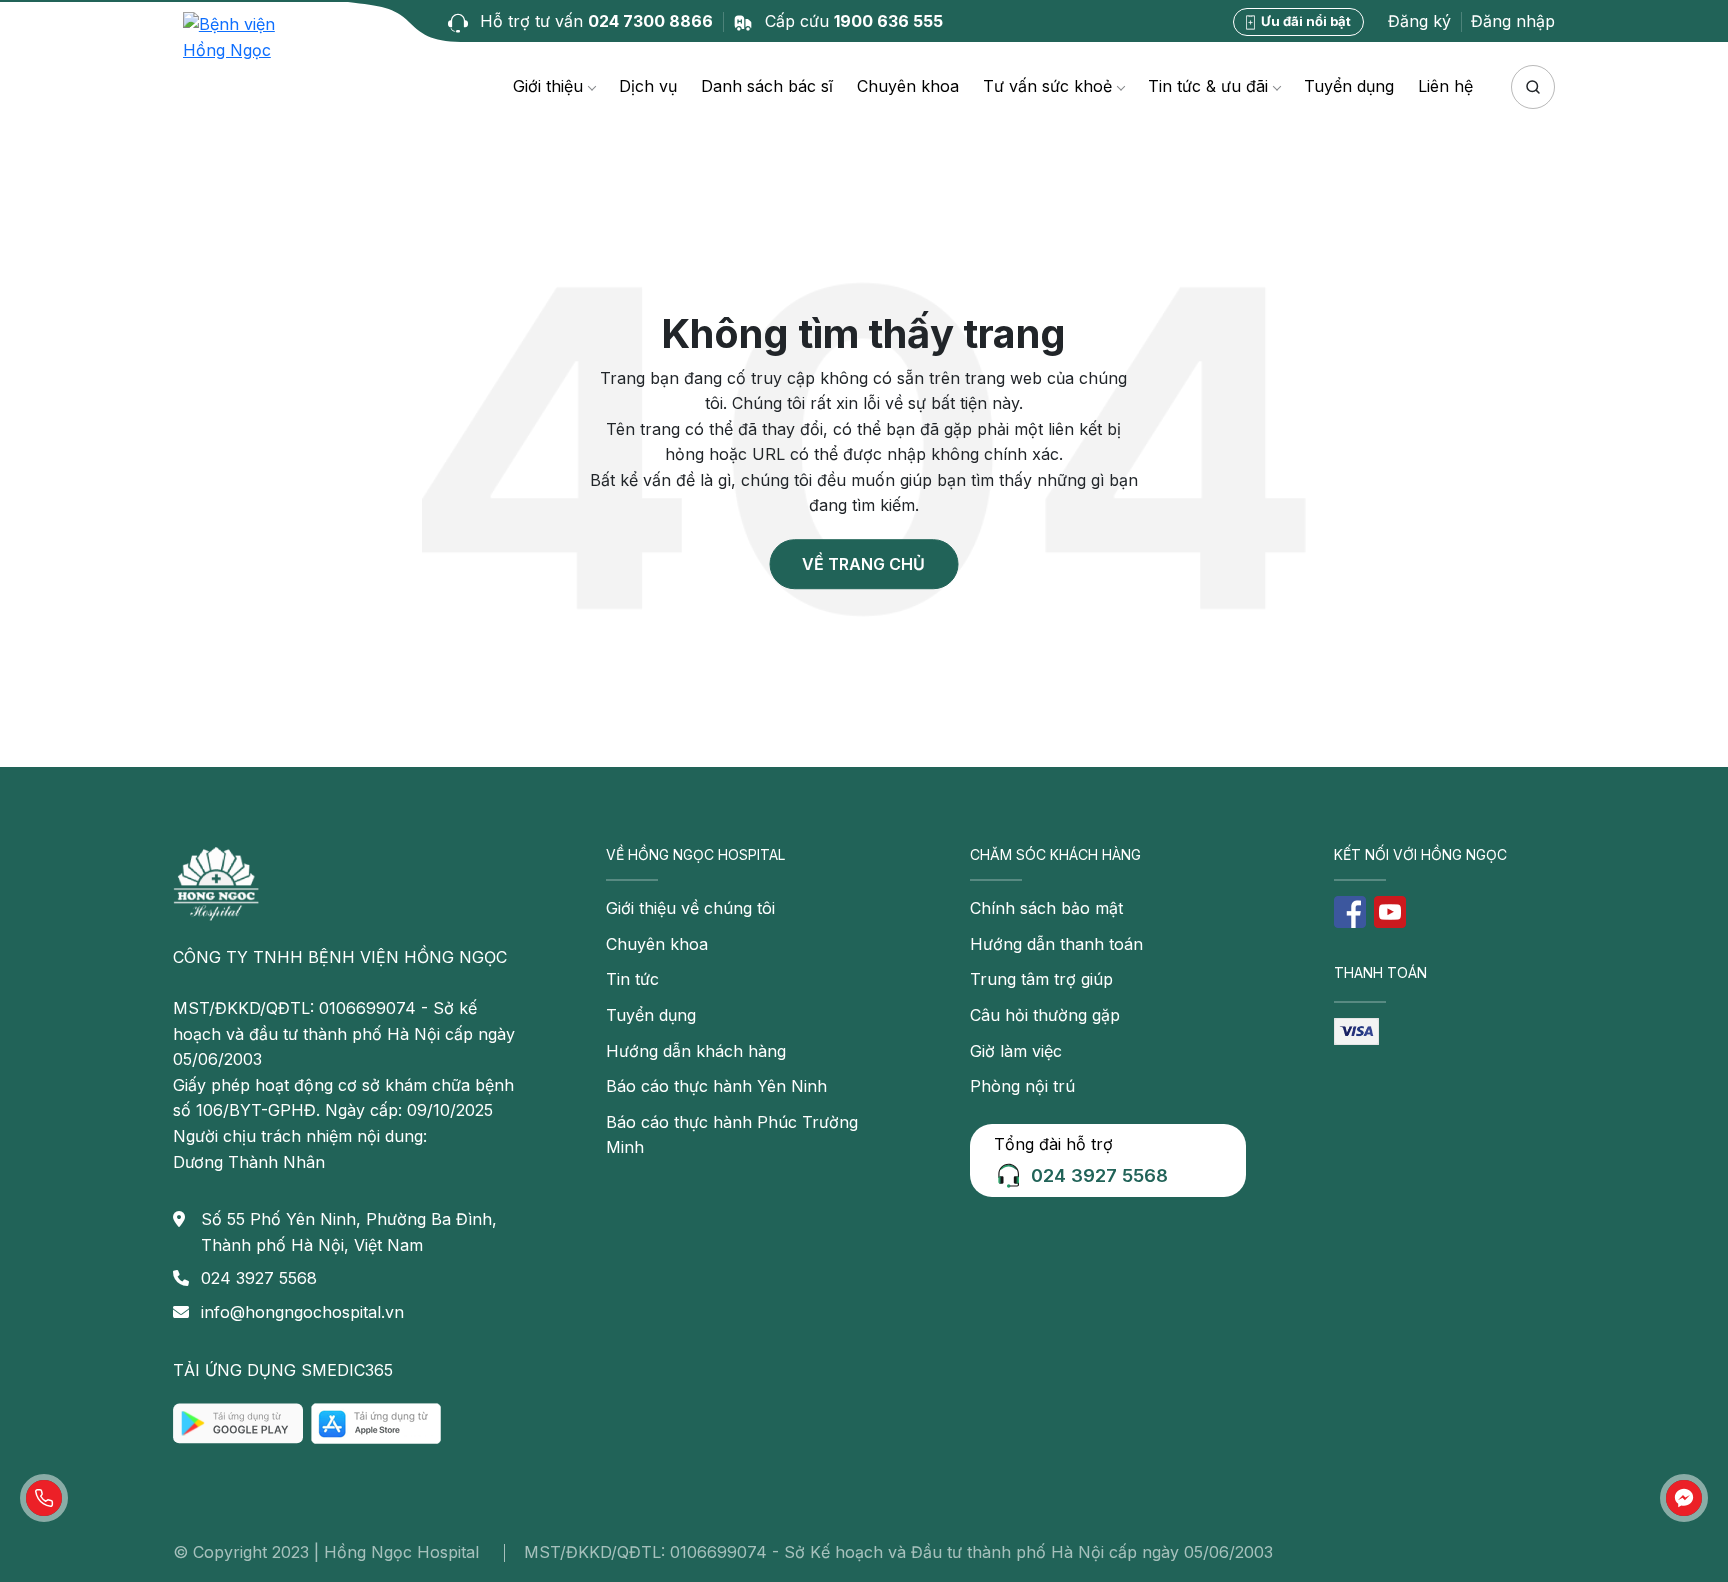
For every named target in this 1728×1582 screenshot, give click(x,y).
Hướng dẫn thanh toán (1056, 944)
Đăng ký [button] (1419, 21)
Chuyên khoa (908, 86)
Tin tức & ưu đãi (1208, 86)
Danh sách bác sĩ (767, 86)
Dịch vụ (648, 86)
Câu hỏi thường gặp (1045, 1015)
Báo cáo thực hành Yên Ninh (716, 1086)
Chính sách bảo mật (1046, 908)
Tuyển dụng (1349, 86)
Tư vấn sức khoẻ (1047, 86)
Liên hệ (1445, 86)
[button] (44, 1498)
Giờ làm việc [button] (1016, 1051)
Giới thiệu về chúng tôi (690, 908)
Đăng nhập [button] (1513, 21)
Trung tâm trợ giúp (1041, 979)
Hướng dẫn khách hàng (696, 1051)
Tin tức (632, 979)
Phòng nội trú (1022, 1086)
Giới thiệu (548, 86)
